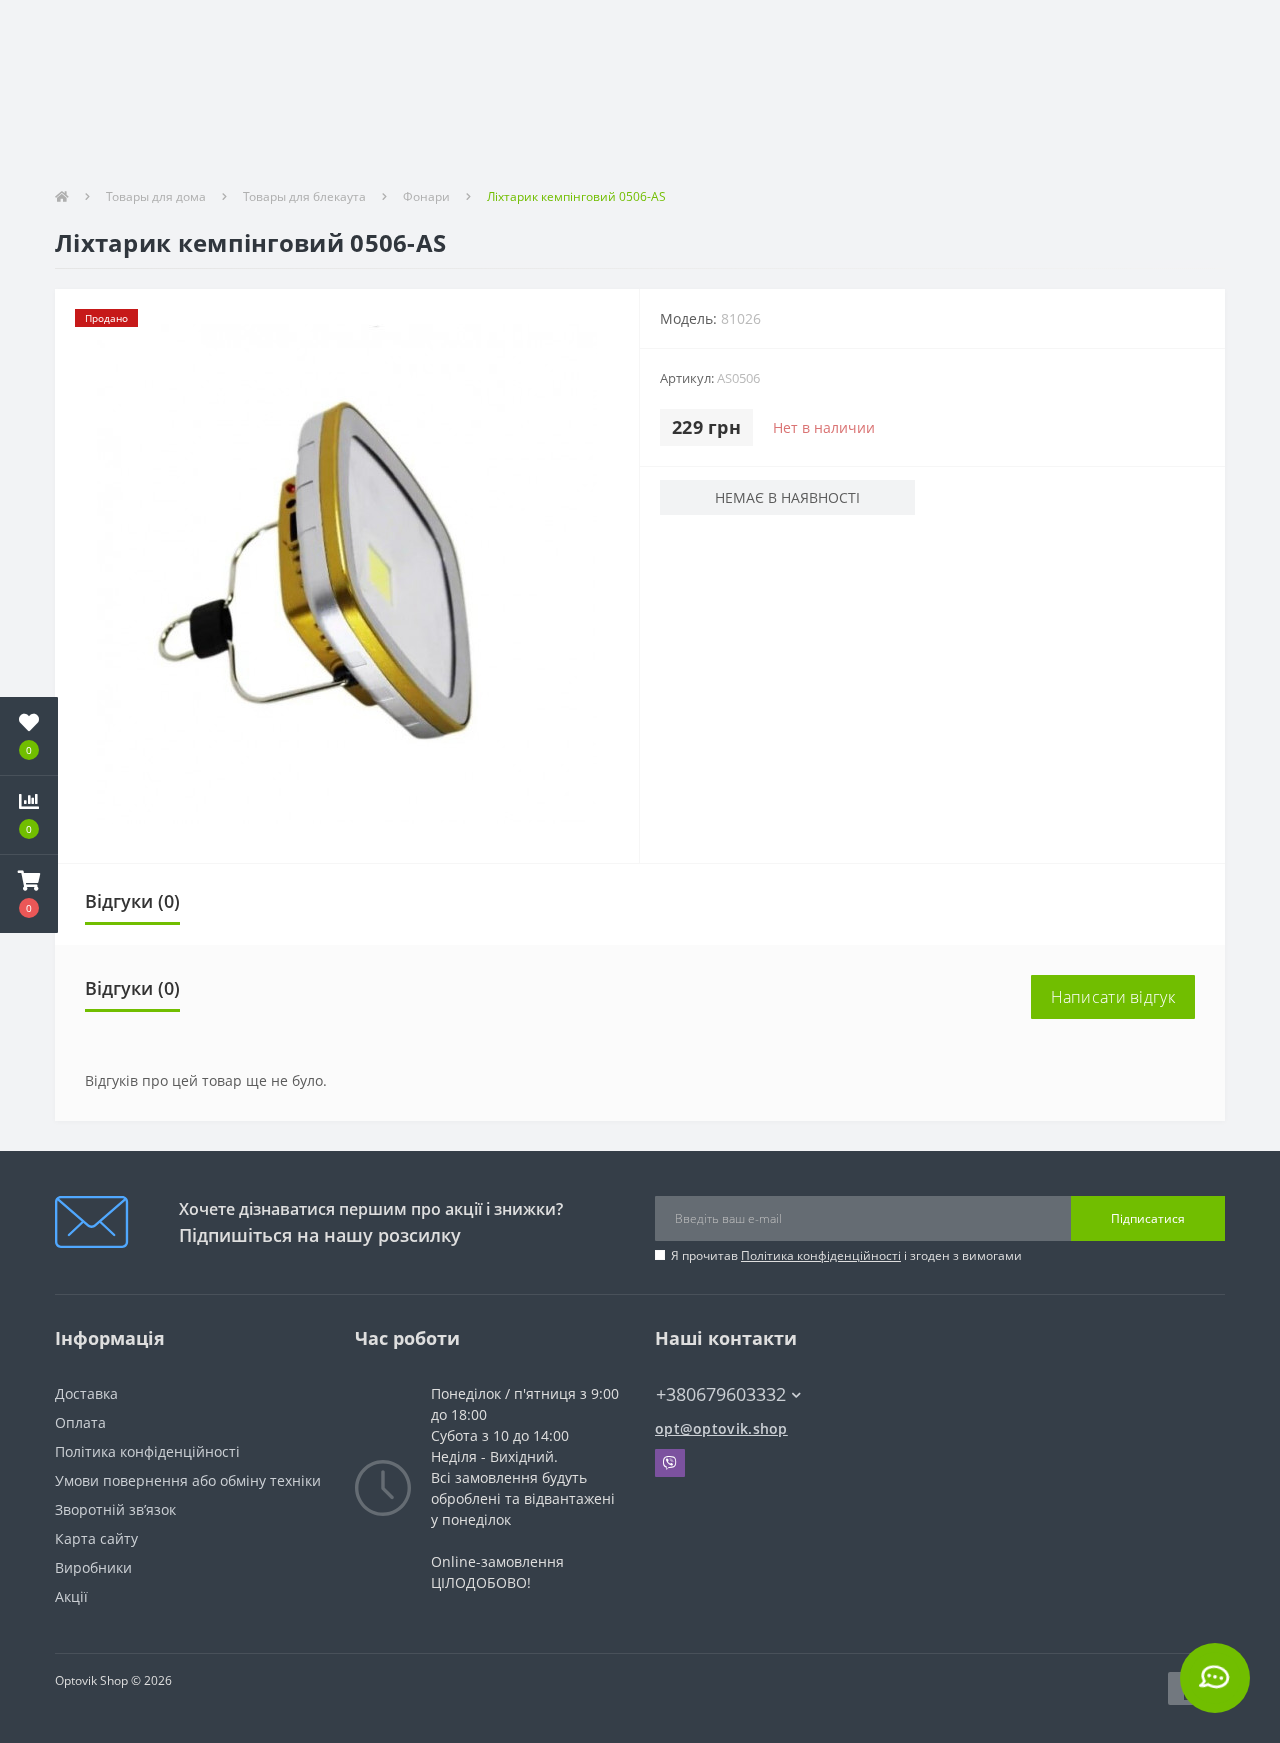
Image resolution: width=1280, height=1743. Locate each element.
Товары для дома (156, 196)
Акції (71, 1596)
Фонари (426, 196)
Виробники (93, 1567)
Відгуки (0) (132, 901)
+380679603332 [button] (721, 1394)
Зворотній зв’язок (115, 1509)
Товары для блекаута (304, 196)
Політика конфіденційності (821, 1255)
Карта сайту (96, 1538)
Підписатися (1148, 1218)
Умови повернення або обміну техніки (188, 1480)
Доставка (86, 1393)
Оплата (80, 1422)
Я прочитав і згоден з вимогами (846, 1255)
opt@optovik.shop (721, 1428)
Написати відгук (1113, 997)
